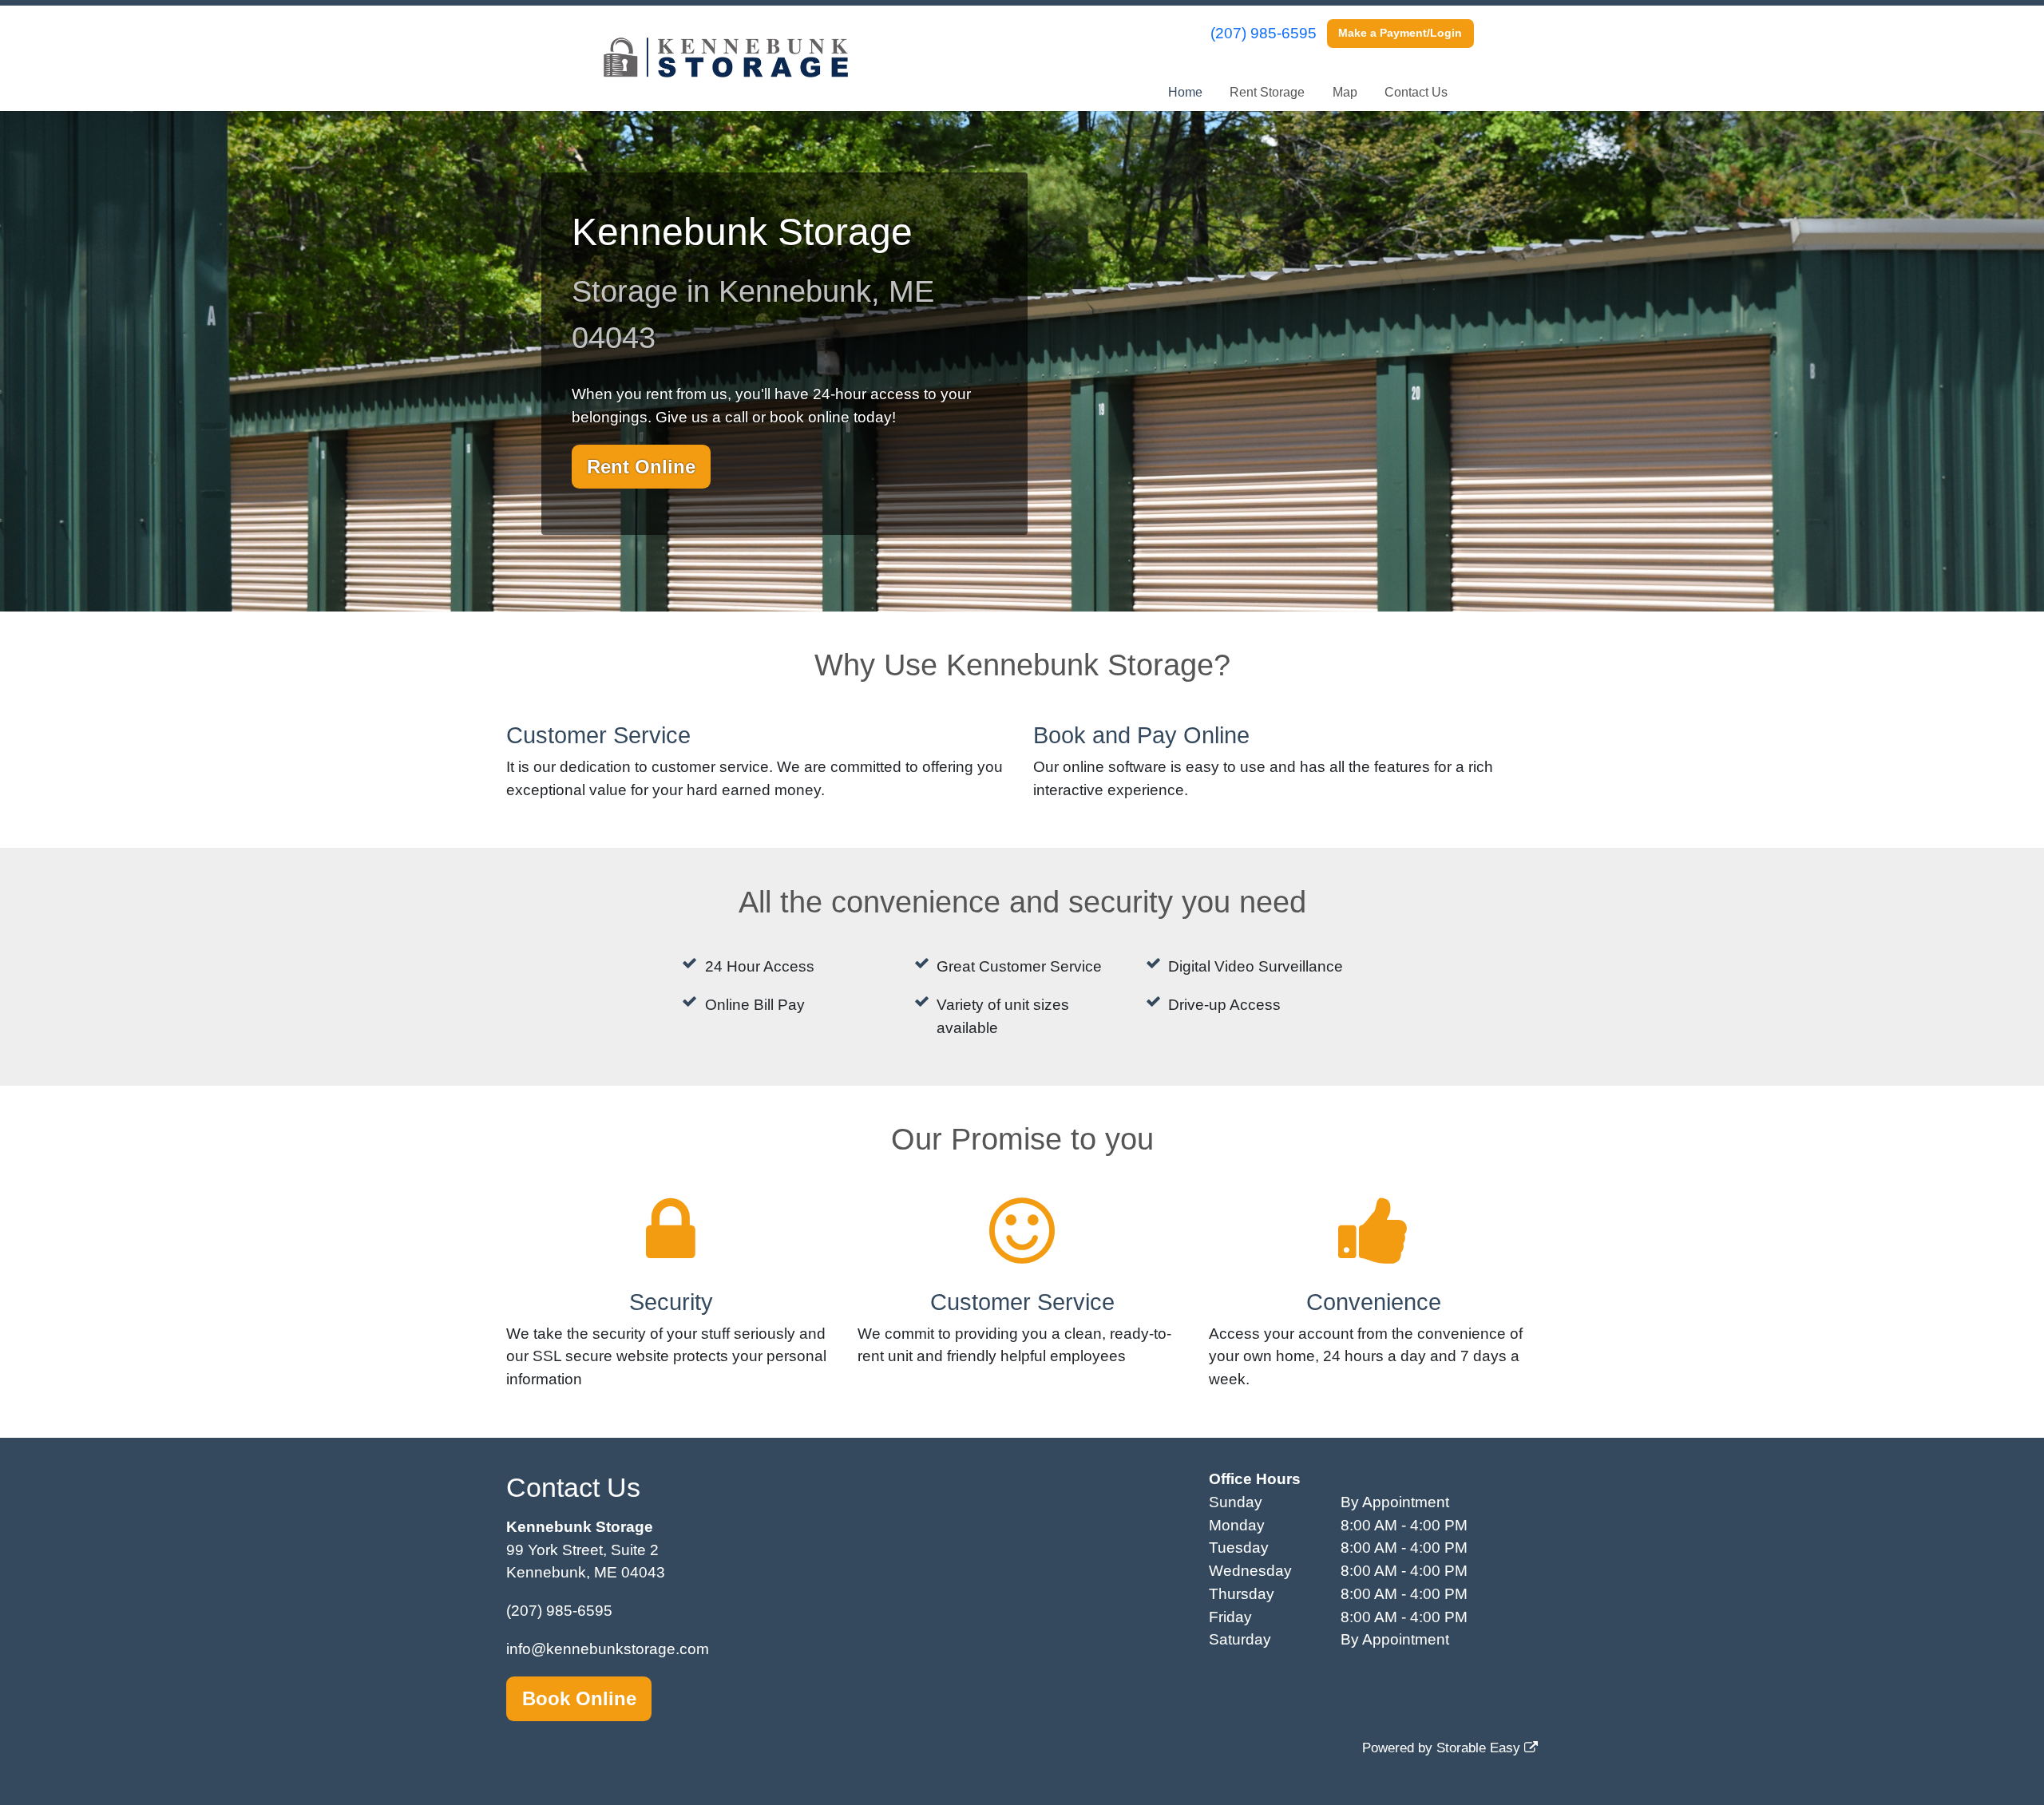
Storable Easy (1480, 1748)
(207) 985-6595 (1264, 33)
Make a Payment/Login (1400, 33)
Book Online (579, 1698)
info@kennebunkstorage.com (608, 1649)
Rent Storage (1267, 92)
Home (1185, 92)
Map (1345, 92)
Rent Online (641, 467)
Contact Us (1416, 92)
